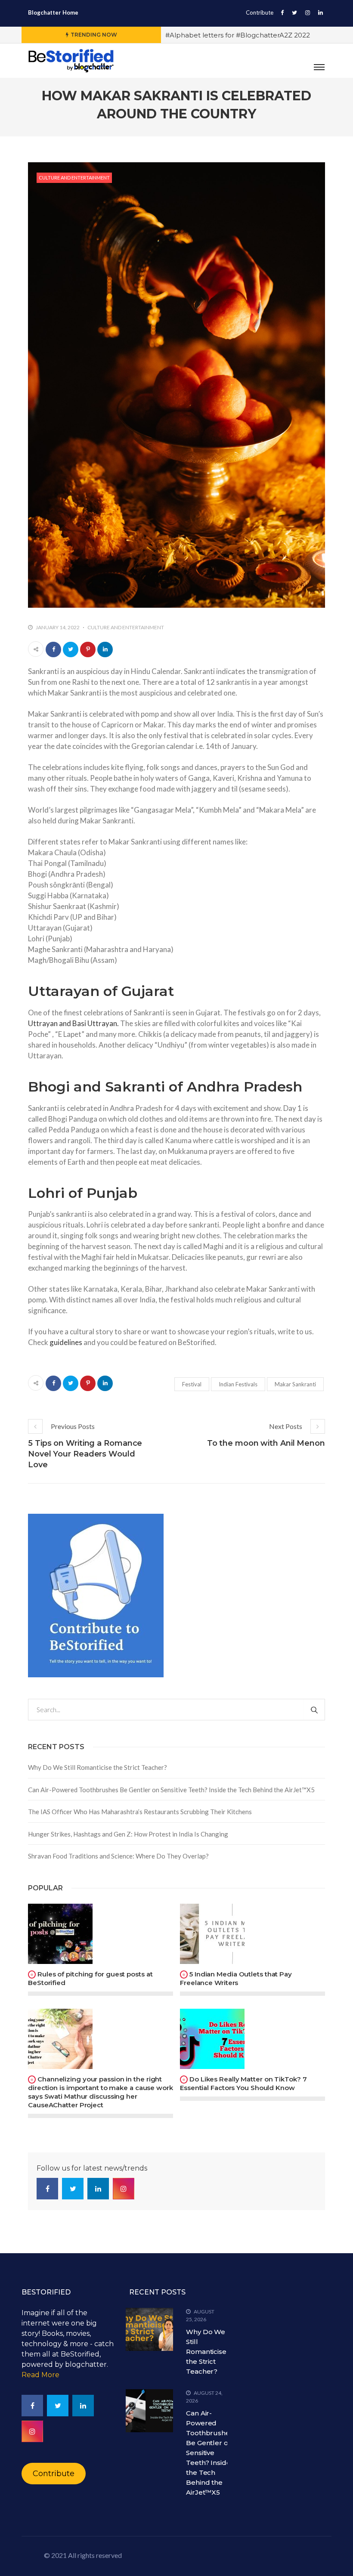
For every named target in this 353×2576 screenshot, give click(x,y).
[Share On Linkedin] (105, 649)
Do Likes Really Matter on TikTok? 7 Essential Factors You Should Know (243, 2083)
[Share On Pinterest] (88, 649)
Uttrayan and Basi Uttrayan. (73, 1023)
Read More (40, 2375)
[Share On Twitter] (71, 649)
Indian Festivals (238, 1384)
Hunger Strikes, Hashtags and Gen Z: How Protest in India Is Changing (128, 1834)
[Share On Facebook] (53, 649)
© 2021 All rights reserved (83, 2555)
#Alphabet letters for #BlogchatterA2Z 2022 (238, 35)
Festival (192, 1384)
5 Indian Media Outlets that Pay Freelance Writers (236, 1978)
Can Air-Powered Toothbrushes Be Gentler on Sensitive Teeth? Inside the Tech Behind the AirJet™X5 (171, 1790)
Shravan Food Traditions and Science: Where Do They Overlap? (118, 1856)
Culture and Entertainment (74, 178)
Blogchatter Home (53, 12)
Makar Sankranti (295, 1384)
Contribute (260, 12)
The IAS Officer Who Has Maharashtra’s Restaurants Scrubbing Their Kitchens (140, 1812)
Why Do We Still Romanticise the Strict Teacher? (98, 1767)
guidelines (66, 1342)
